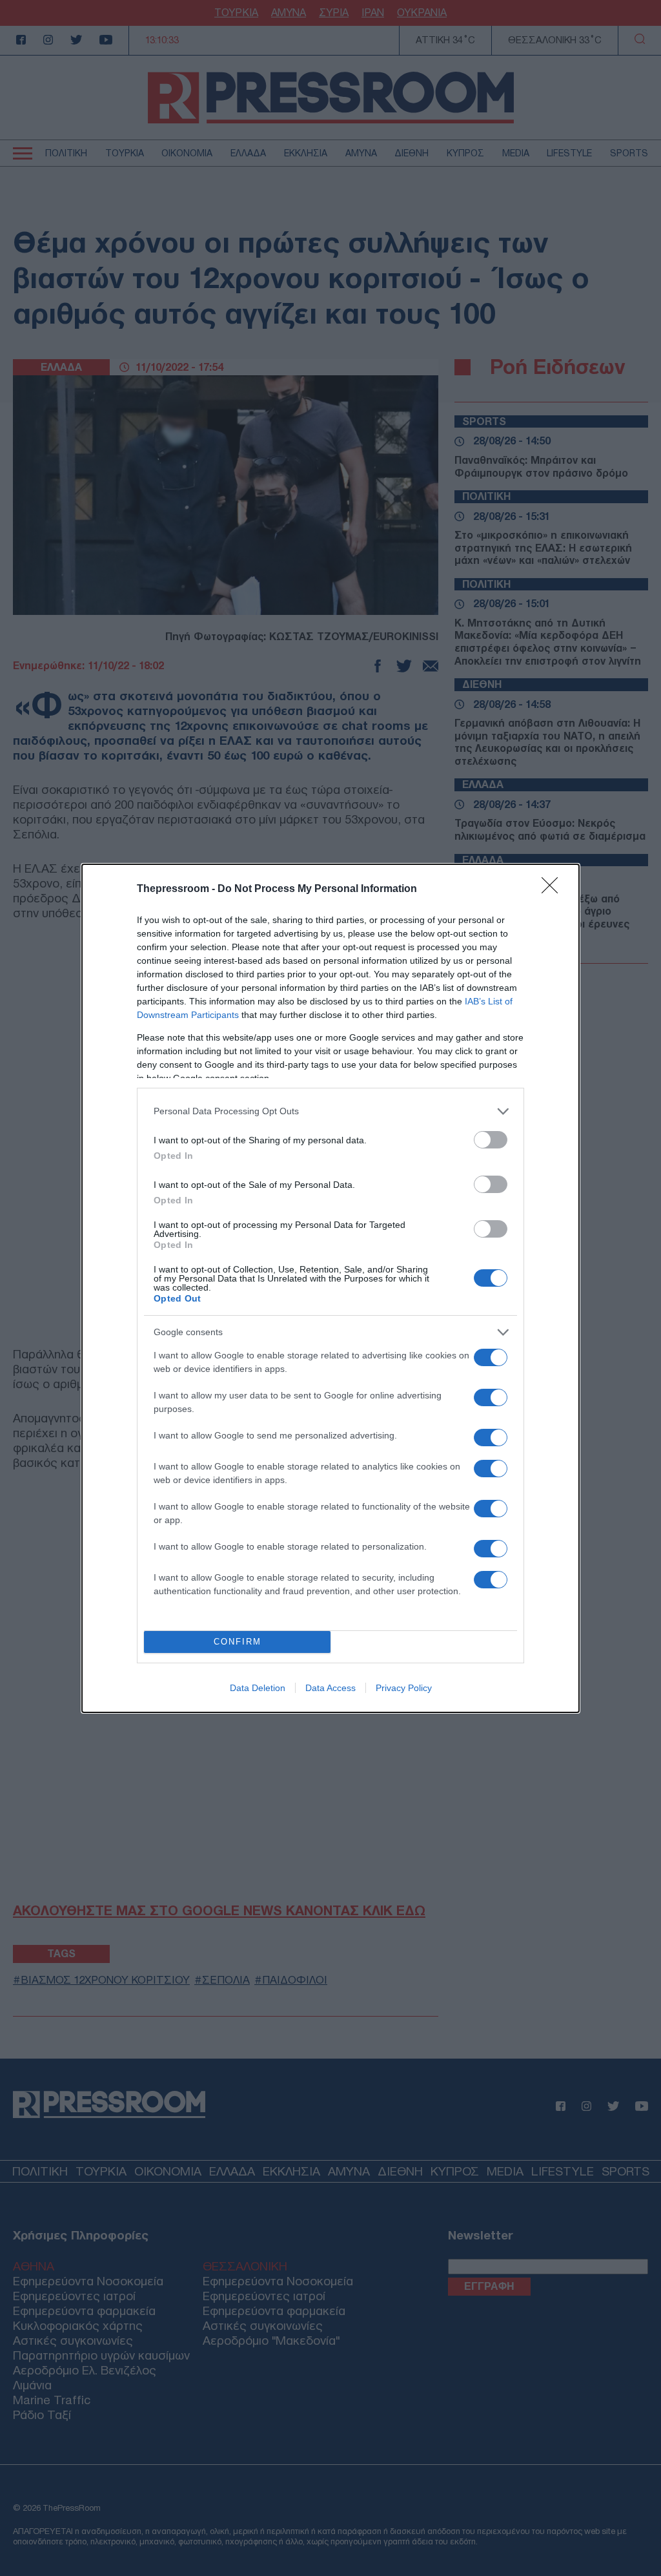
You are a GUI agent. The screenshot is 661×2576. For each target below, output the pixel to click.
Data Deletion (258, 1688)
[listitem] (330, 1111)
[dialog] (330, 1288)
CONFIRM (238, 1642)
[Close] (554, 889)
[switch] (491, 1140)
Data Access (330, 1688)
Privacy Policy (404, 1688)
